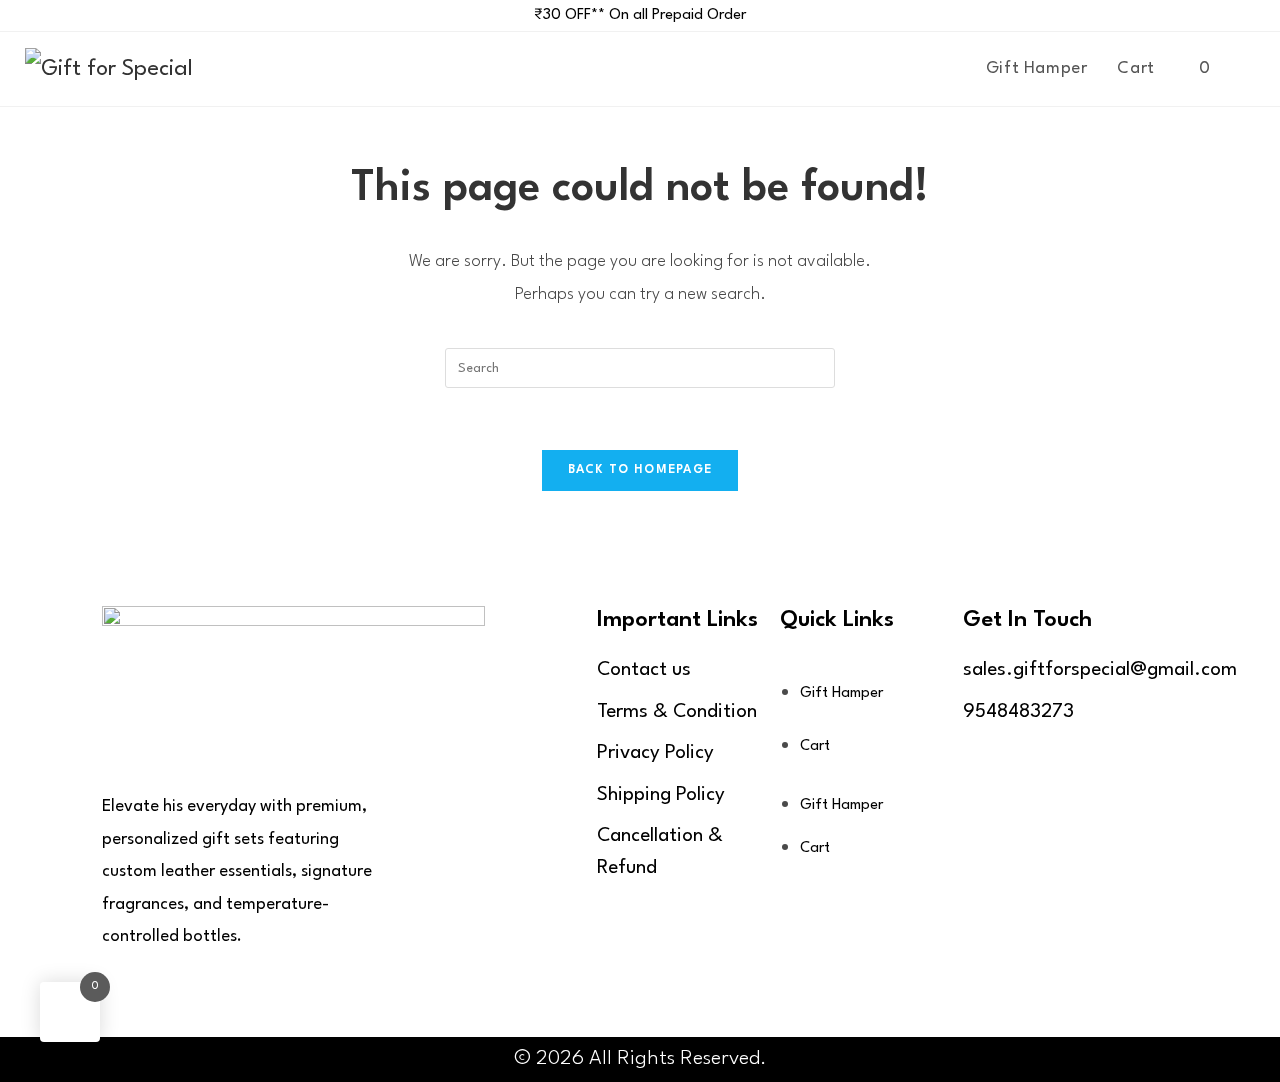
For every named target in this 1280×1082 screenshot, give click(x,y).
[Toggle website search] (1248, 69)
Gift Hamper (841, 693)
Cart (815, 746)
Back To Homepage (640, 470)
